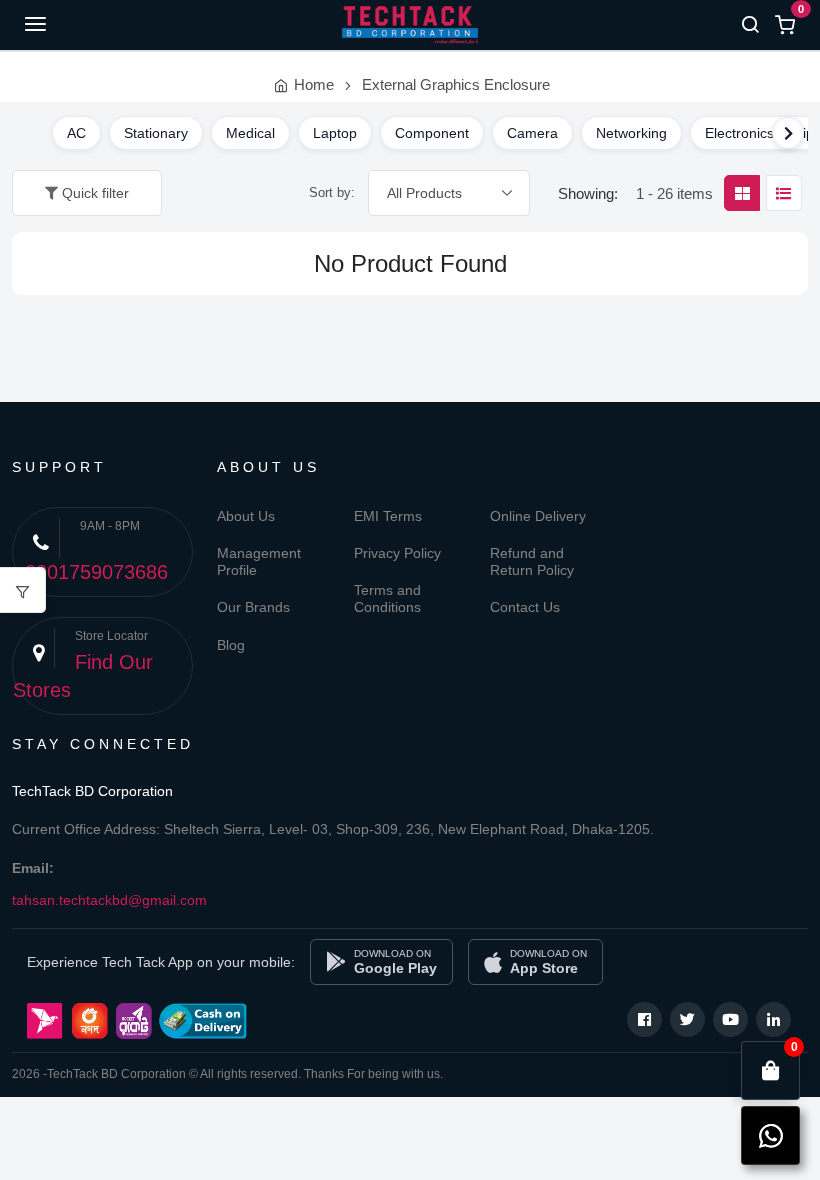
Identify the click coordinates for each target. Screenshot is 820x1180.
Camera (532, 133)
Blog (231, 645)
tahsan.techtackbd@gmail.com (109, 900)
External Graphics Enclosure (456, 84)
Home (314, 84)
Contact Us (525, 607)
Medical (250, 133)
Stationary (156, 133)
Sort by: (332, 192)
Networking (631, 133)
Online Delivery (538, 516)
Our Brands (253, 607)
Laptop (335, 133)
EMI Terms (388, 516)
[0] (771, 1071)
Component (432, 133)
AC (76, 133)
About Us (246, 516)
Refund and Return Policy (532, 561)
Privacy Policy (397, 553)
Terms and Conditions (387, 598)
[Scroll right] (788, 133)
